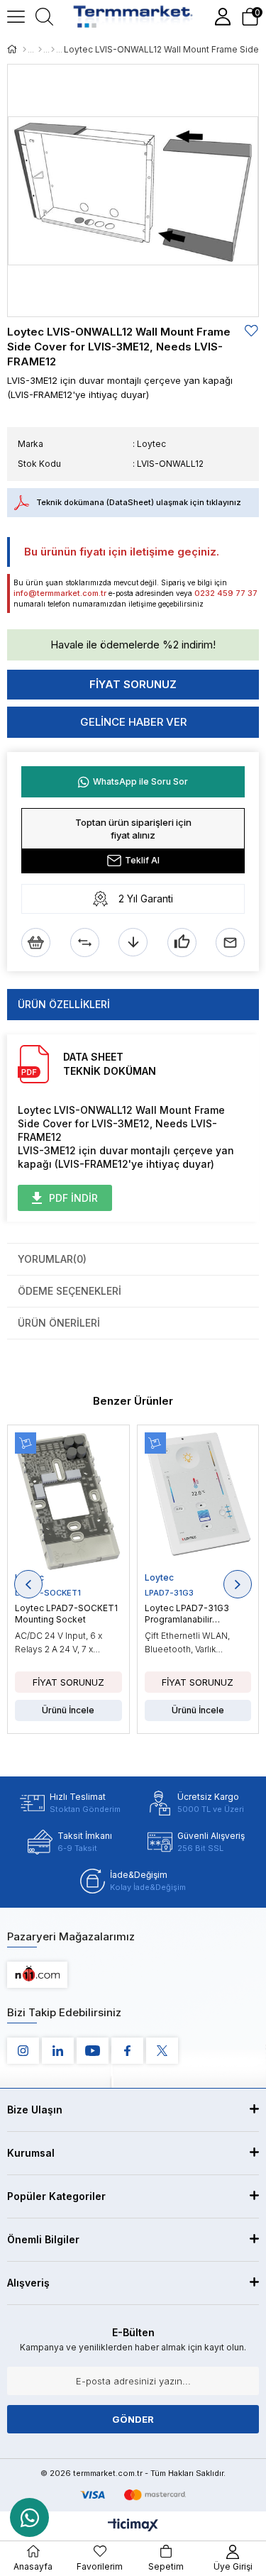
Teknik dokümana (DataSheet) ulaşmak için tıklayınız (139, 502)
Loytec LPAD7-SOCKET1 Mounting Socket (66, 1614)
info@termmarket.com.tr (60, 593)
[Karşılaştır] (85, 942)
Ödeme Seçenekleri (70, 1291)
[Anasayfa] (24, 50)
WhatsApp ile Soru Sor (140, 781)
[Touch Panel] (53, 50)
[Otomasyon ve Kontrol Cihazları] (40, 50)
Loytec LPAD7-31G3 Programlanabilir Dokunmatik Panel (187, 1614)
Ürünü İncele (68, 1710)
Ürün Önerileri (59, 1323)
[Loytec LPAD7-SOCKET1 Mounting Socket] (68, 1502)
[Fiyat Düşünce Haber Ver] (133, 942)
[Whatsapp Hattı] (29, 2517)
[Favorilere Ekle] (252, 331)
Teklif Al (142, 860)
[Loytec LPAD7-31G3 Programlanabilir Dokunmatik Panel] (198, 1502)
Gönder (133, 2419)
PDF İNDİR (73, 1198)
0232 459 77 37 (226, 593)
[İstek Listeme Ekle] (36, 942)
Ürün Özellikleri (64, 1004)
